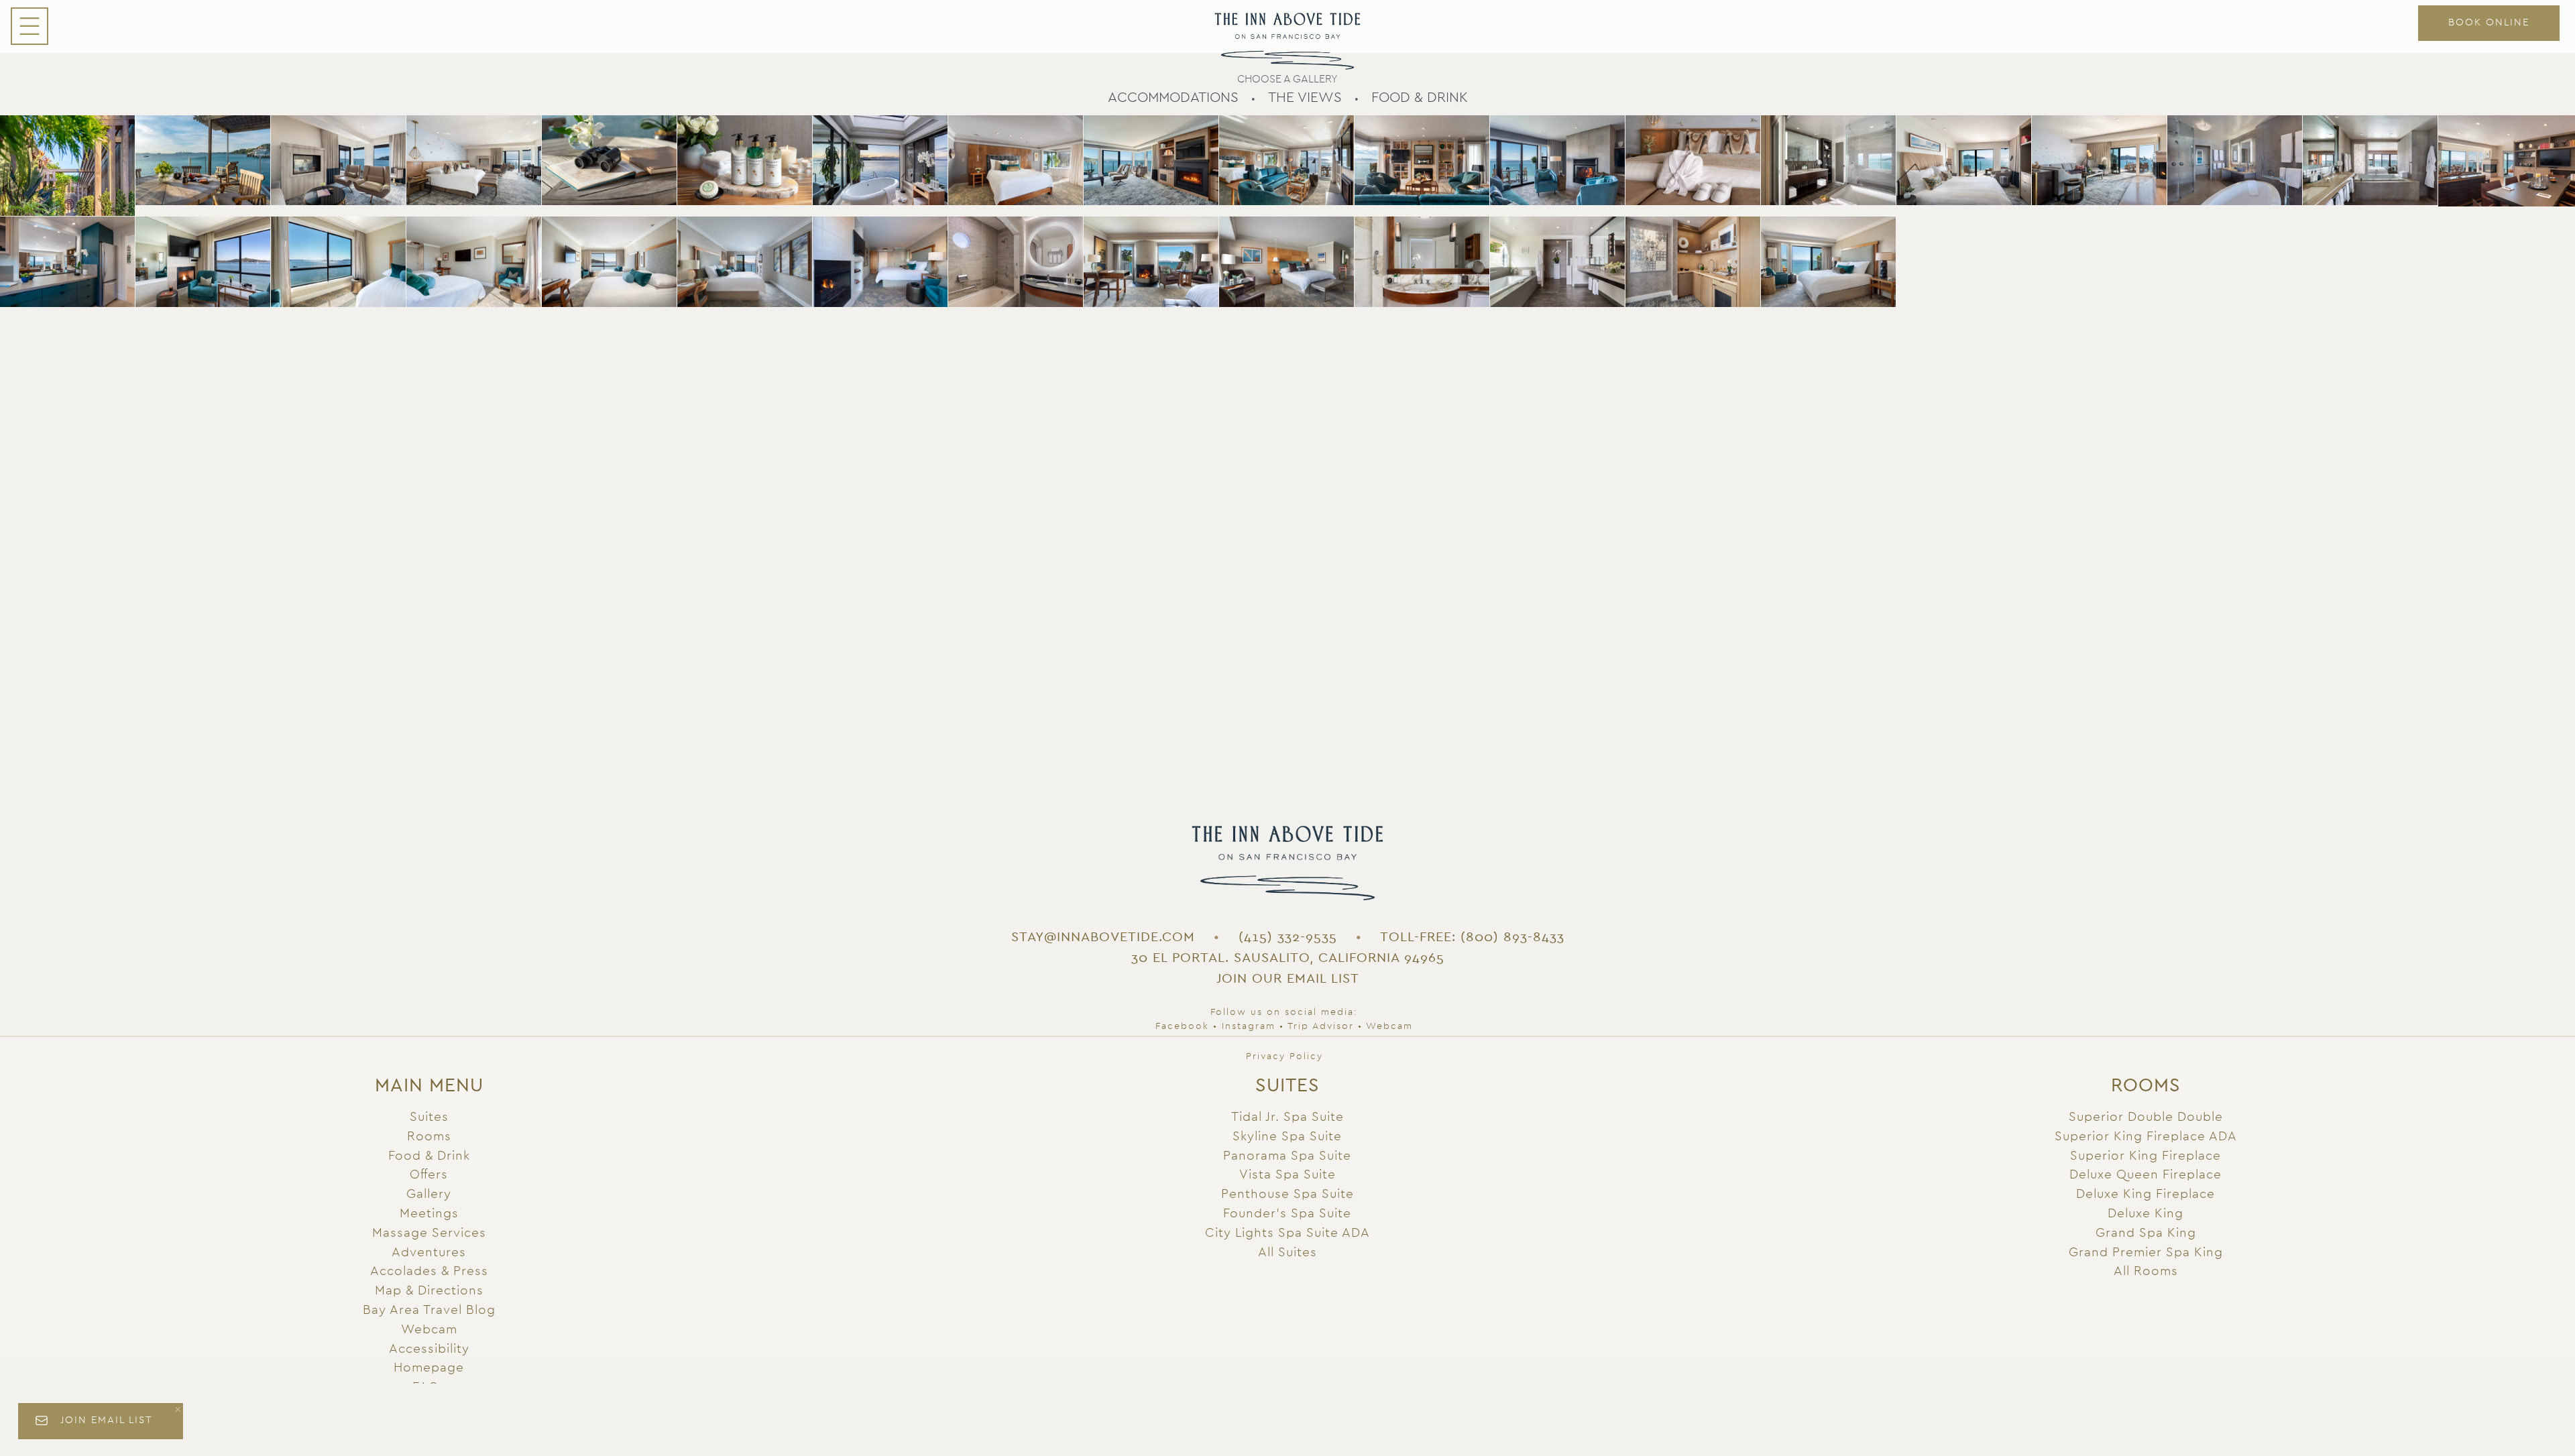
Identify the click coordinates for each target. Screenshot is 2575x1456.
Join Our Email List (1288, 979)
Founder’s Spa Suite (1287, 1214)
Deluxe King (2145, 1214)
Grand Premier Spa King (2146, 1253)
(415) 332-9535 (1288, 937)
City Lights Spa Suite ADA (1287, 1233)
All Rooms (2146, 1271)
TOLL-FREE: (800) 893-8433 (1472, 937)
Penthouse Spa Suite (1287, 1194)
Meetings (429, 1214)
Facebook (1182, 1026)
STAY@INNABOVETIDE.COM (1103, 937)
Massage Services (429, 1233)
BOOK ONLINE (2489, 22)
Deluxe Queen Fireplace (2145, 1175)
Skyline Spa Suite (1287, 1137)
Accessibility (429, 1349)
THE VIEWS (1305, 98)
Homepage (429, 1368)
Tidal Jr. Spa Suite (1287, 1117)
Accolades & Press (429, 1271)
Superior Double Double (2146, 1117)
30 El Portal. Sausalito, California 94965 (1288, 958)
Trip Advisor (1321, 1026)
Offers (429, 1175)
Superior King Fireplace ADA (2146, 1137)
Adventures (429, 1253)
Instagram (1249, 1026)
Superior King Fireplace (2145, 1156)
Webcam (1389, 1026)
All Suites (1287, 1253)
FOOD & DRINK (1420, 98)
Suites (429, 1117)
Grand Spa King (2146, 1233)
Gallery (429, 1194)
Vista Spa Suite (1287, 1175)
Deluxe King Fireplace (2145, 1194)
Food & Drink (429, 1156)
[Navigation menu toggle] (30, 26)
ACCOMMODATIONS (1173, 98)
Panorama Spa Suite (1287, 1156)
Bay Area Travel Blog (429, 1310)
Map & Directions (429, 1291)
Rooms (429, 1137)
